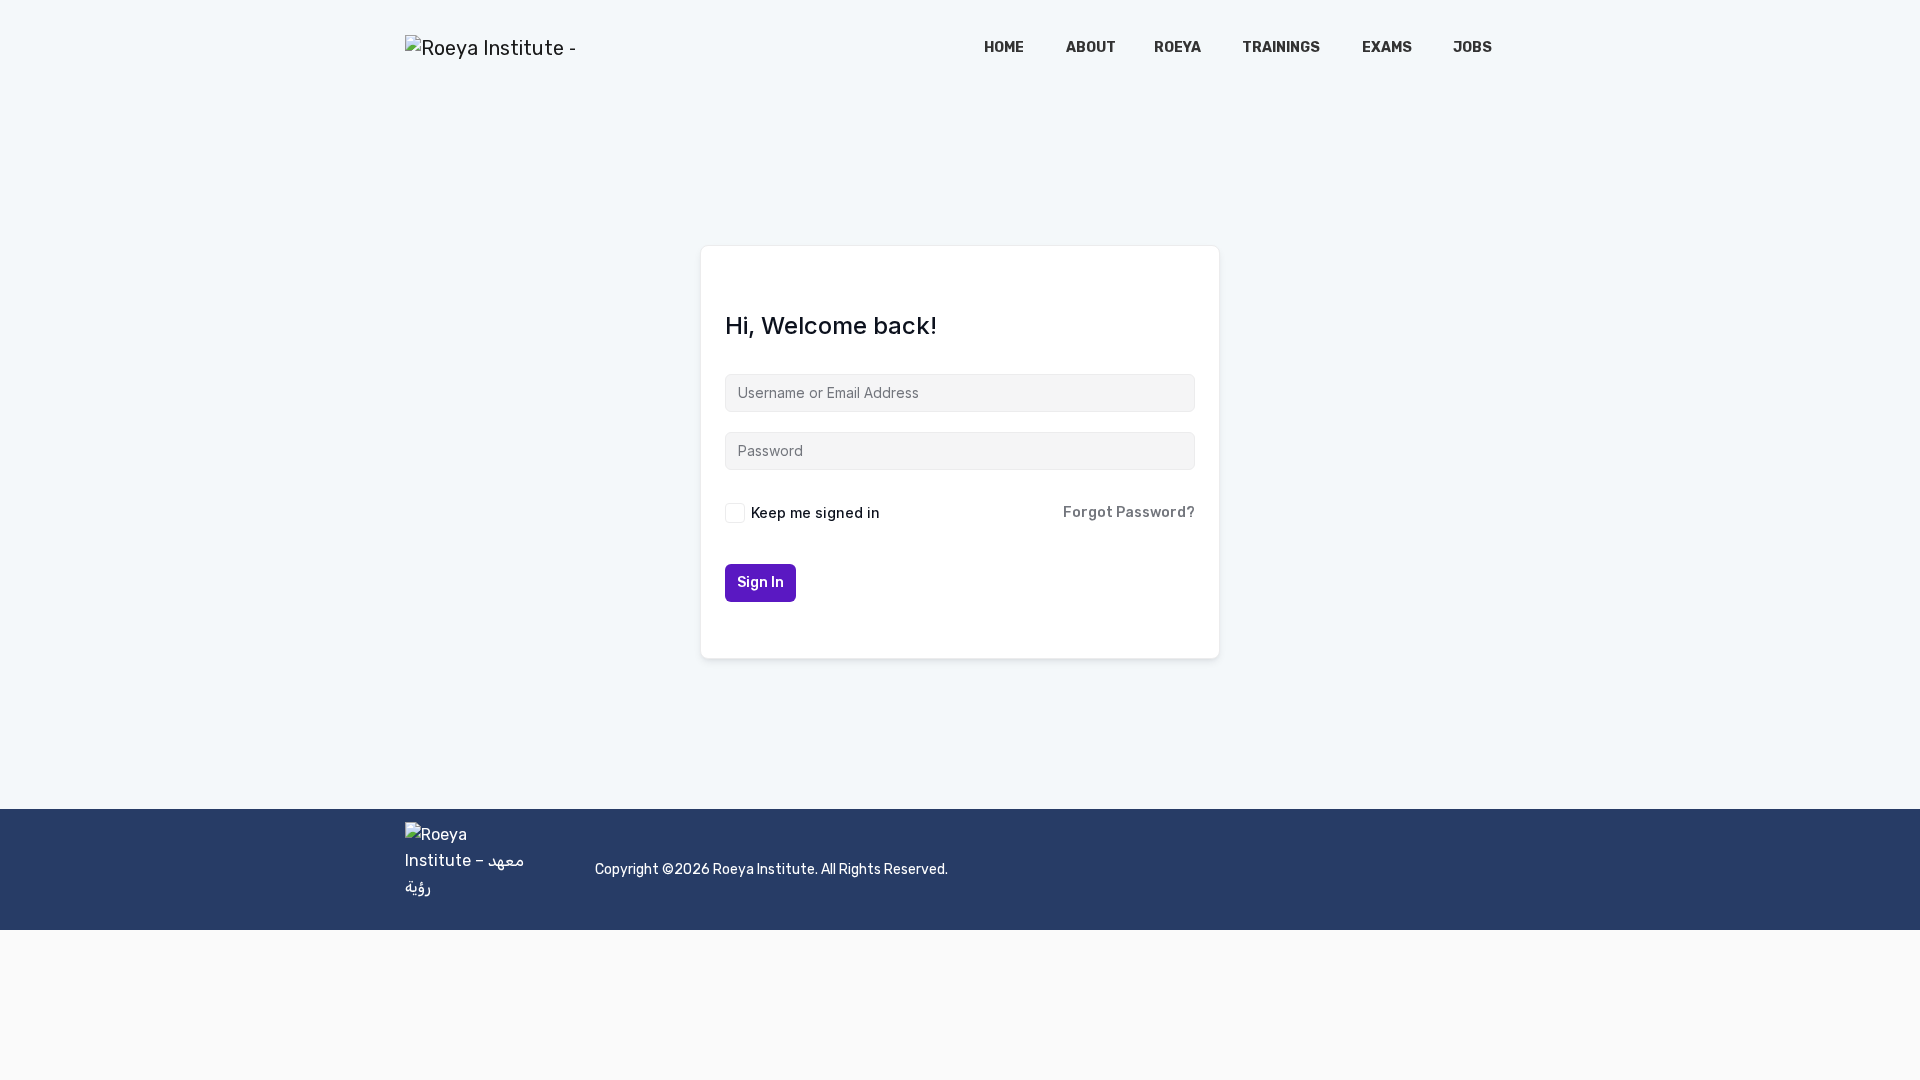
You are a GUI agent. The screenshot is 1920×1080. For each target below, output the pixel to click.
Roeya (1177, 47)
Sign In (760, 582)
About (1091, 47)
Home (1004, 47)
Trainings (1281, 47)
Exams (1387, 47)
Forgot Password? (1129, 512)
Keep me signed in (815, 512)
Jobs (1472, 47)
